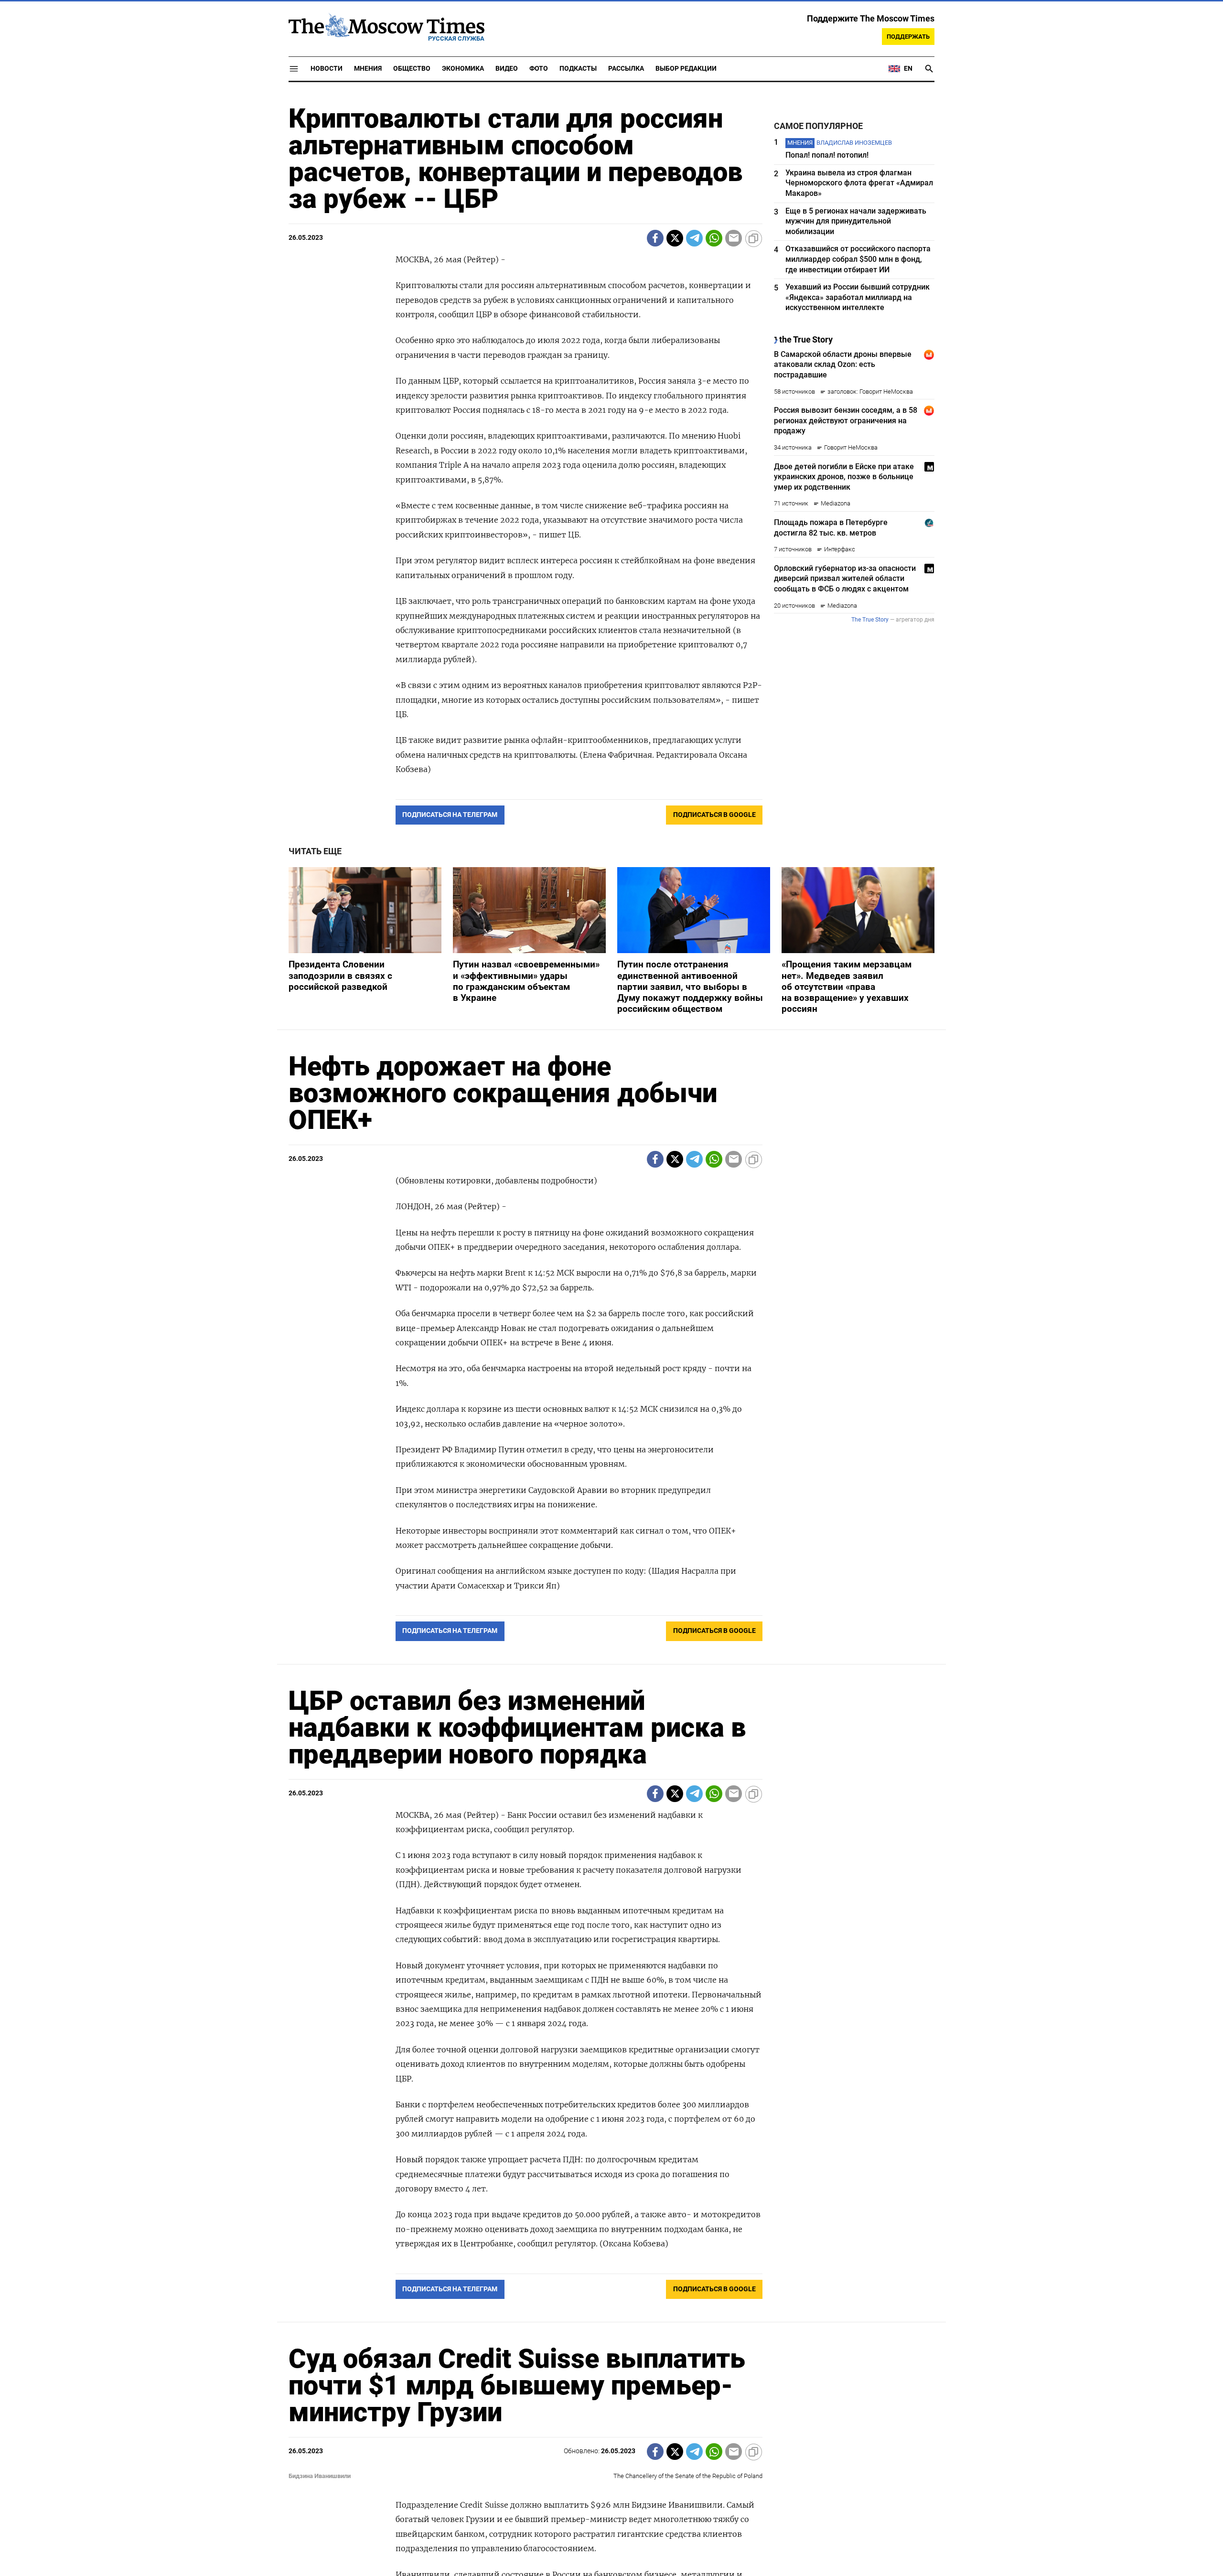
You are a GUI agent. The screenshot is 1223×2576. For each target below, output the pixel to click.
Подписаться (611, 1344)
